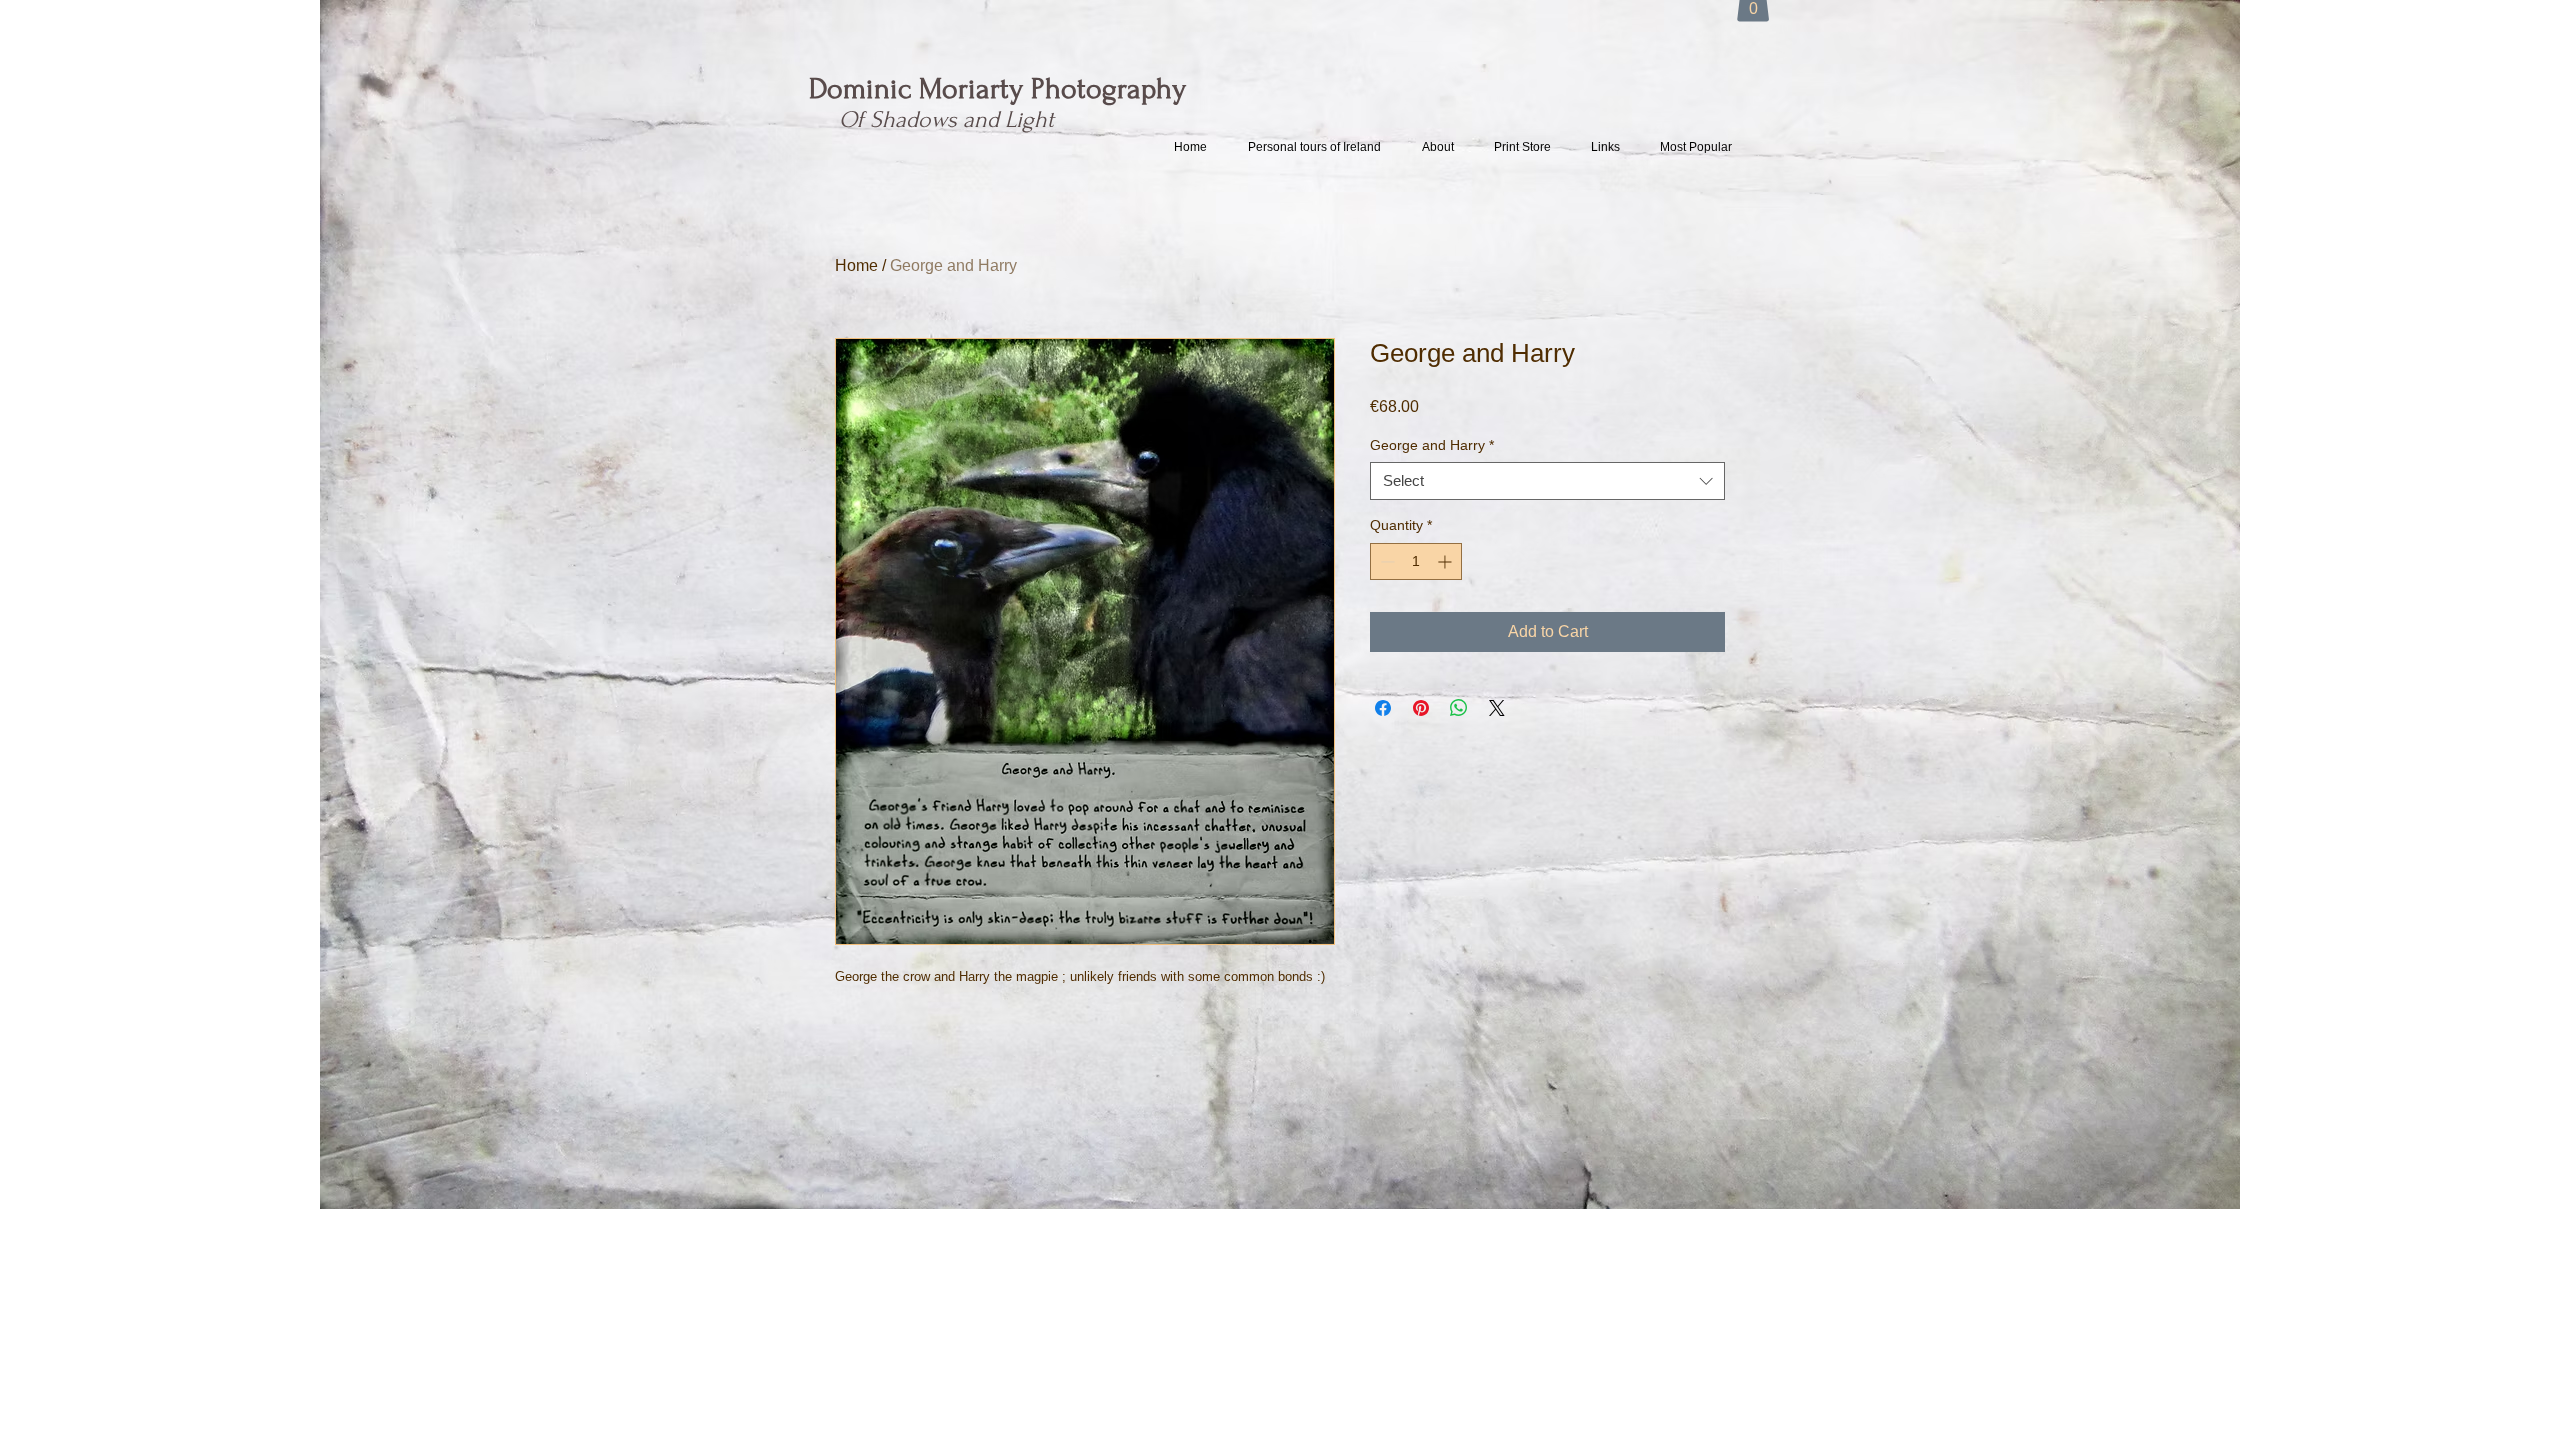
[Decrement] (1385, 561)
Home (856, 265)
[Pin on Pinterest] (1421, 708)
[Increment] (1446, 561)
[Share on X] (1497, 708)
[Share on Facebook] (1383, 708)
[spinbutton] (1416, 561)
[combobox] (1547, 481)
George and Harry (1432, 445)
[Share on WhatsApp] (1459, 708)
